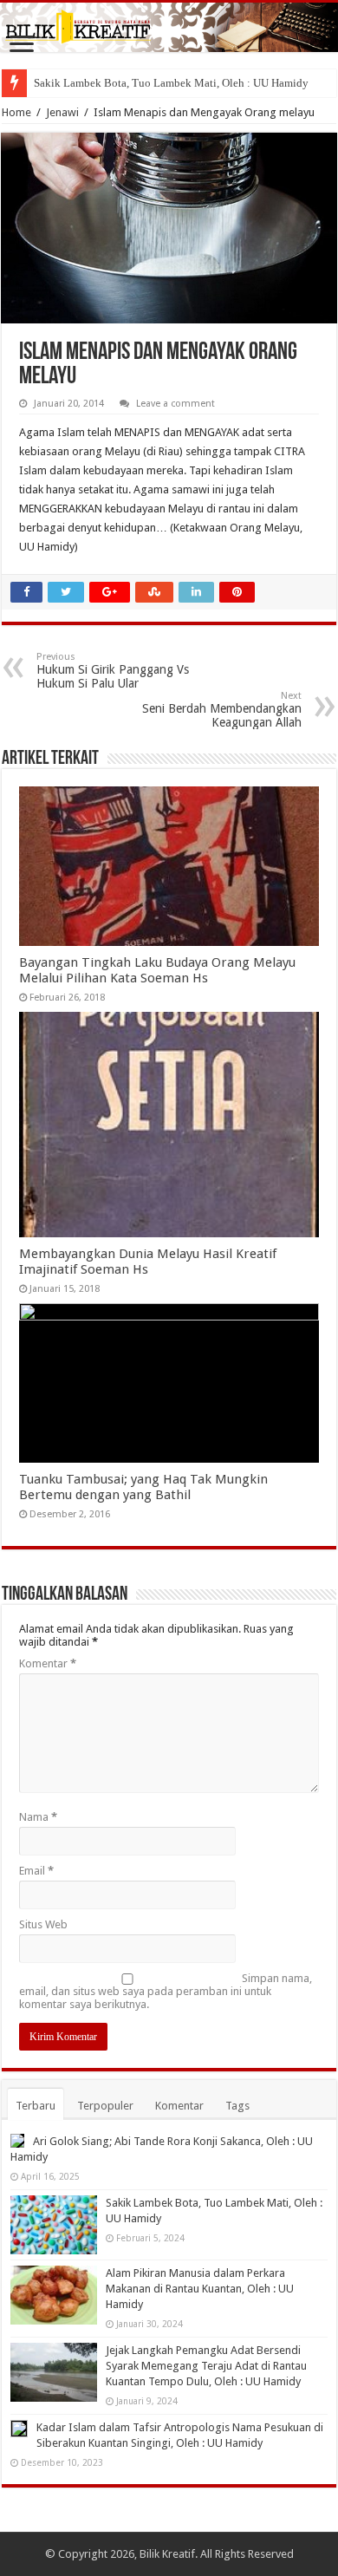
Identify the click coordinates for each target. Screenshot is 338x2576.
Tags (237, 2106)
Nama (38, 1817)
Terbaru (36, 2106)
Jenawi (62, 112)
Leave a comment (175, 404)
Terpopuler (105, 2106)
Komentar (48, 1663)
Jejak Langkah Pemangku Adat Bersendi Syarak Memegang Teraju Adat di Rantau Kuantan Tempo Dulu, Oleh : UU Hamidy (206, 2366)
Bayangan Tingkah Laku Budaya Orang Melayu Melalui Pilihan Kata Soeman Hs (157, 970)
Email (36, 1871)
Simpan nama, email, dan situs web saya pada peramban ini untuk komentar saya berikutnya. (166, 1991)
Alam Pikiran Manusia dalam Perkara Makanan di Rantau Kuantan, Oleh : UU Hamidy (200, 2289)
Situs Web (43, 1924)
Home (16, 112)
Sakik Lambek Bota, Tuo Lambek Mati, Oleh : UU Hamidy (171, 83)
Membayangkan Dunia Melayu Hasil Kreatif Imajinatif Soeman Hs (148, 1262)
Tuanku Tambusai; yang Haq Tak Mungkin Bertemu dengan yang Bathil (143, 1487)
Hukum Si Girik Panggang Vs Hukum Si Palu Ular (113, 671)
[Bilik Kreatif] (169, 27)
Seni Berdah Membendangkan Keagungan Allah (222, 710)
